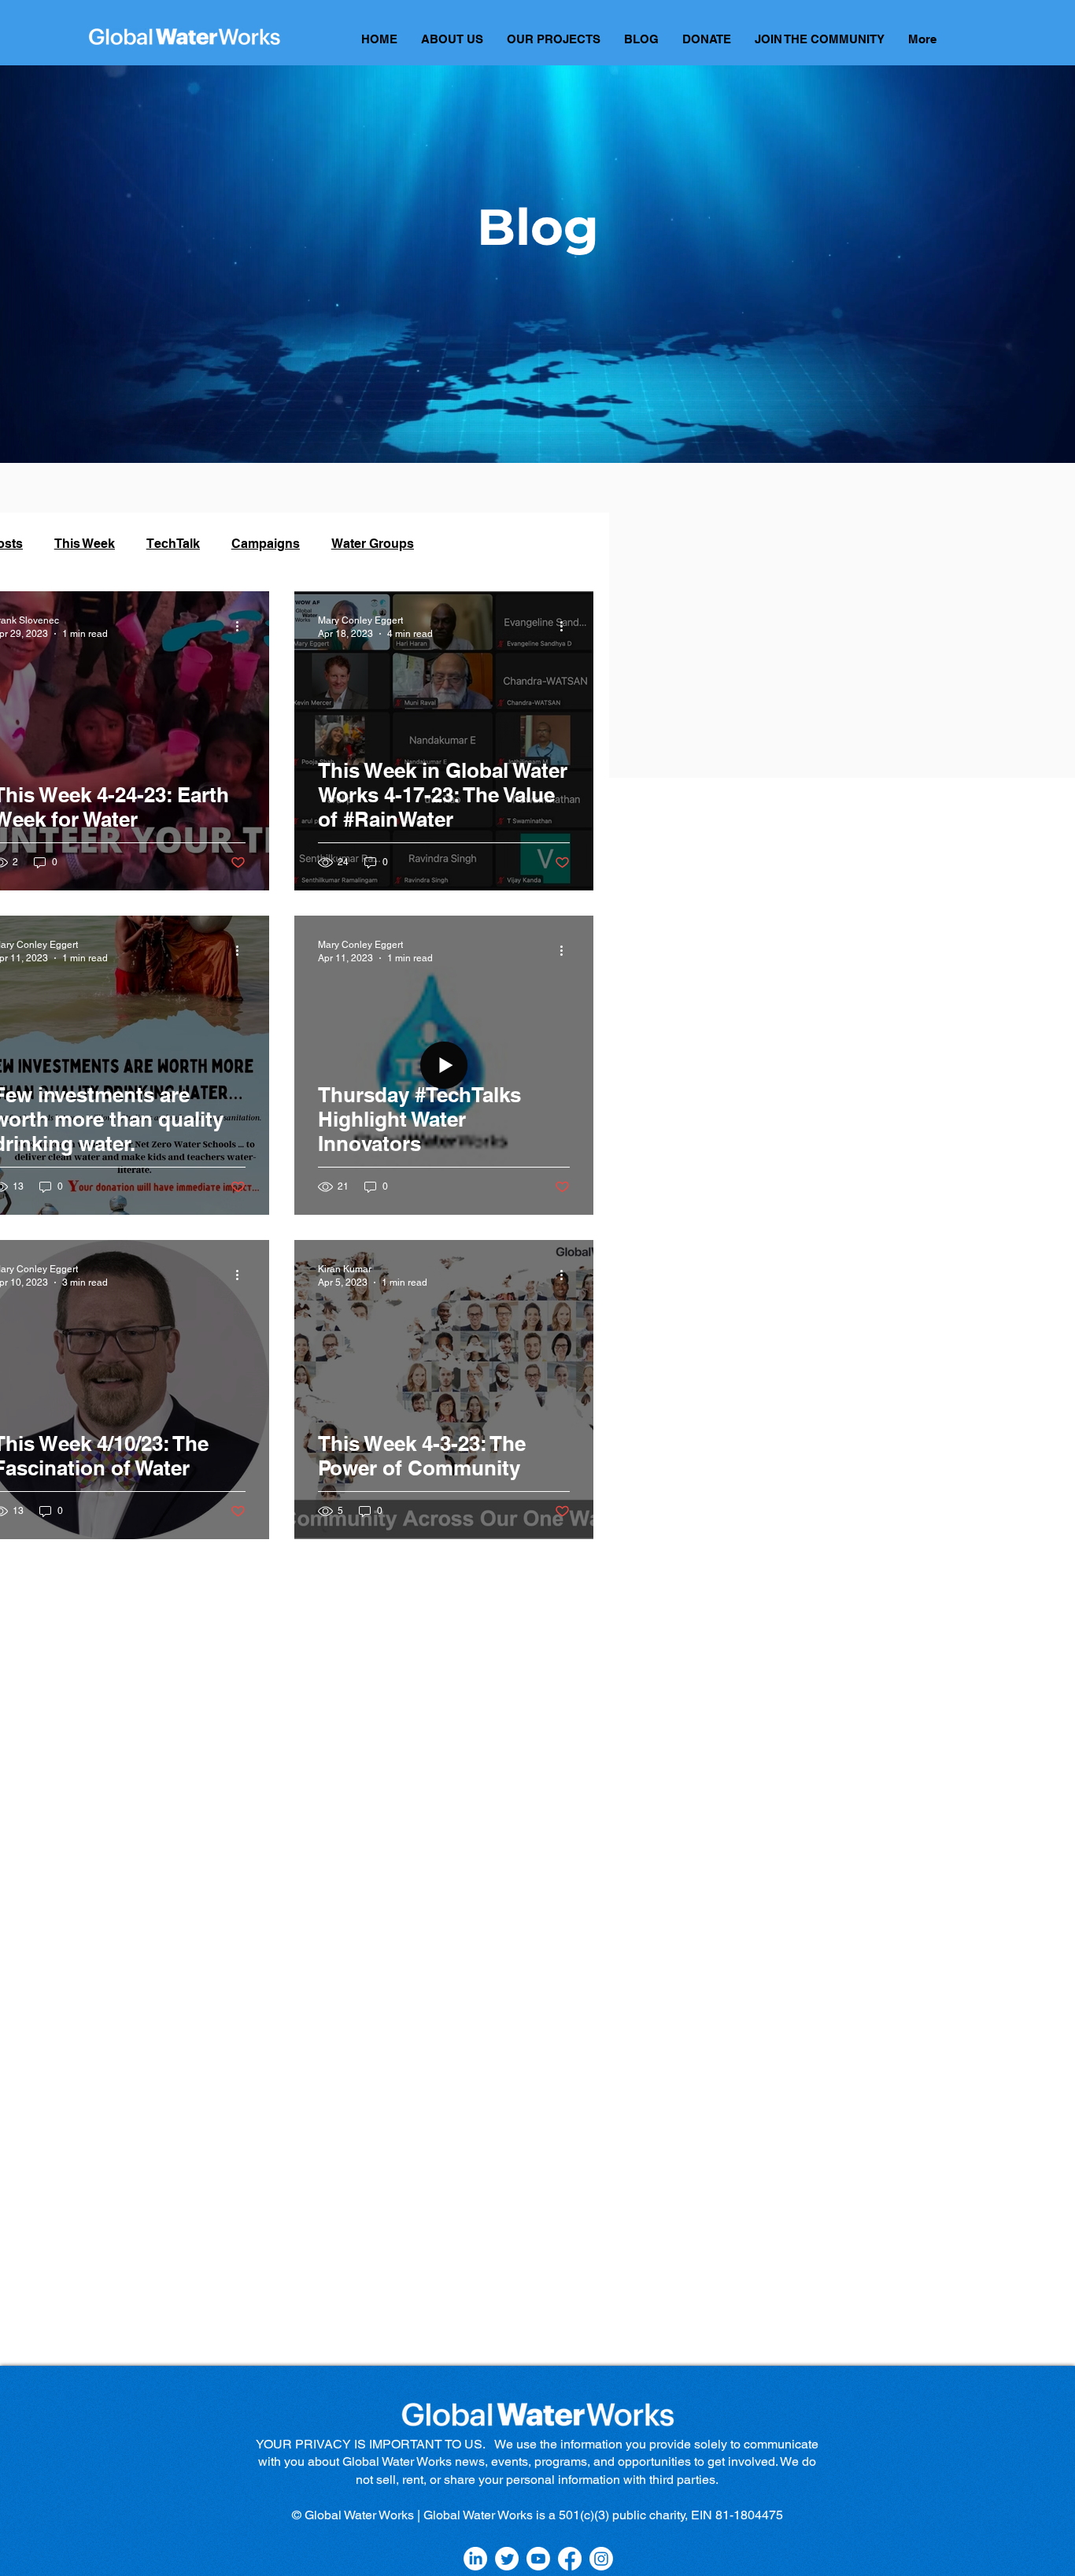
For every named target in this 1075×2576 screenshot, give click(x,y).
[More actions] (243, 626)
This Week (85, 544)
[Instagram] (601, 2559)
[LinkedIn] (475, 2559)
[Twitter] (507, 2559)
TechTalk (173, 544)
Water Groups (373, 544)
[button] (554, 44)
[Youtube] (538, 2559)
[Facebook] (570, 2559)
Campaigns (266, 544)
